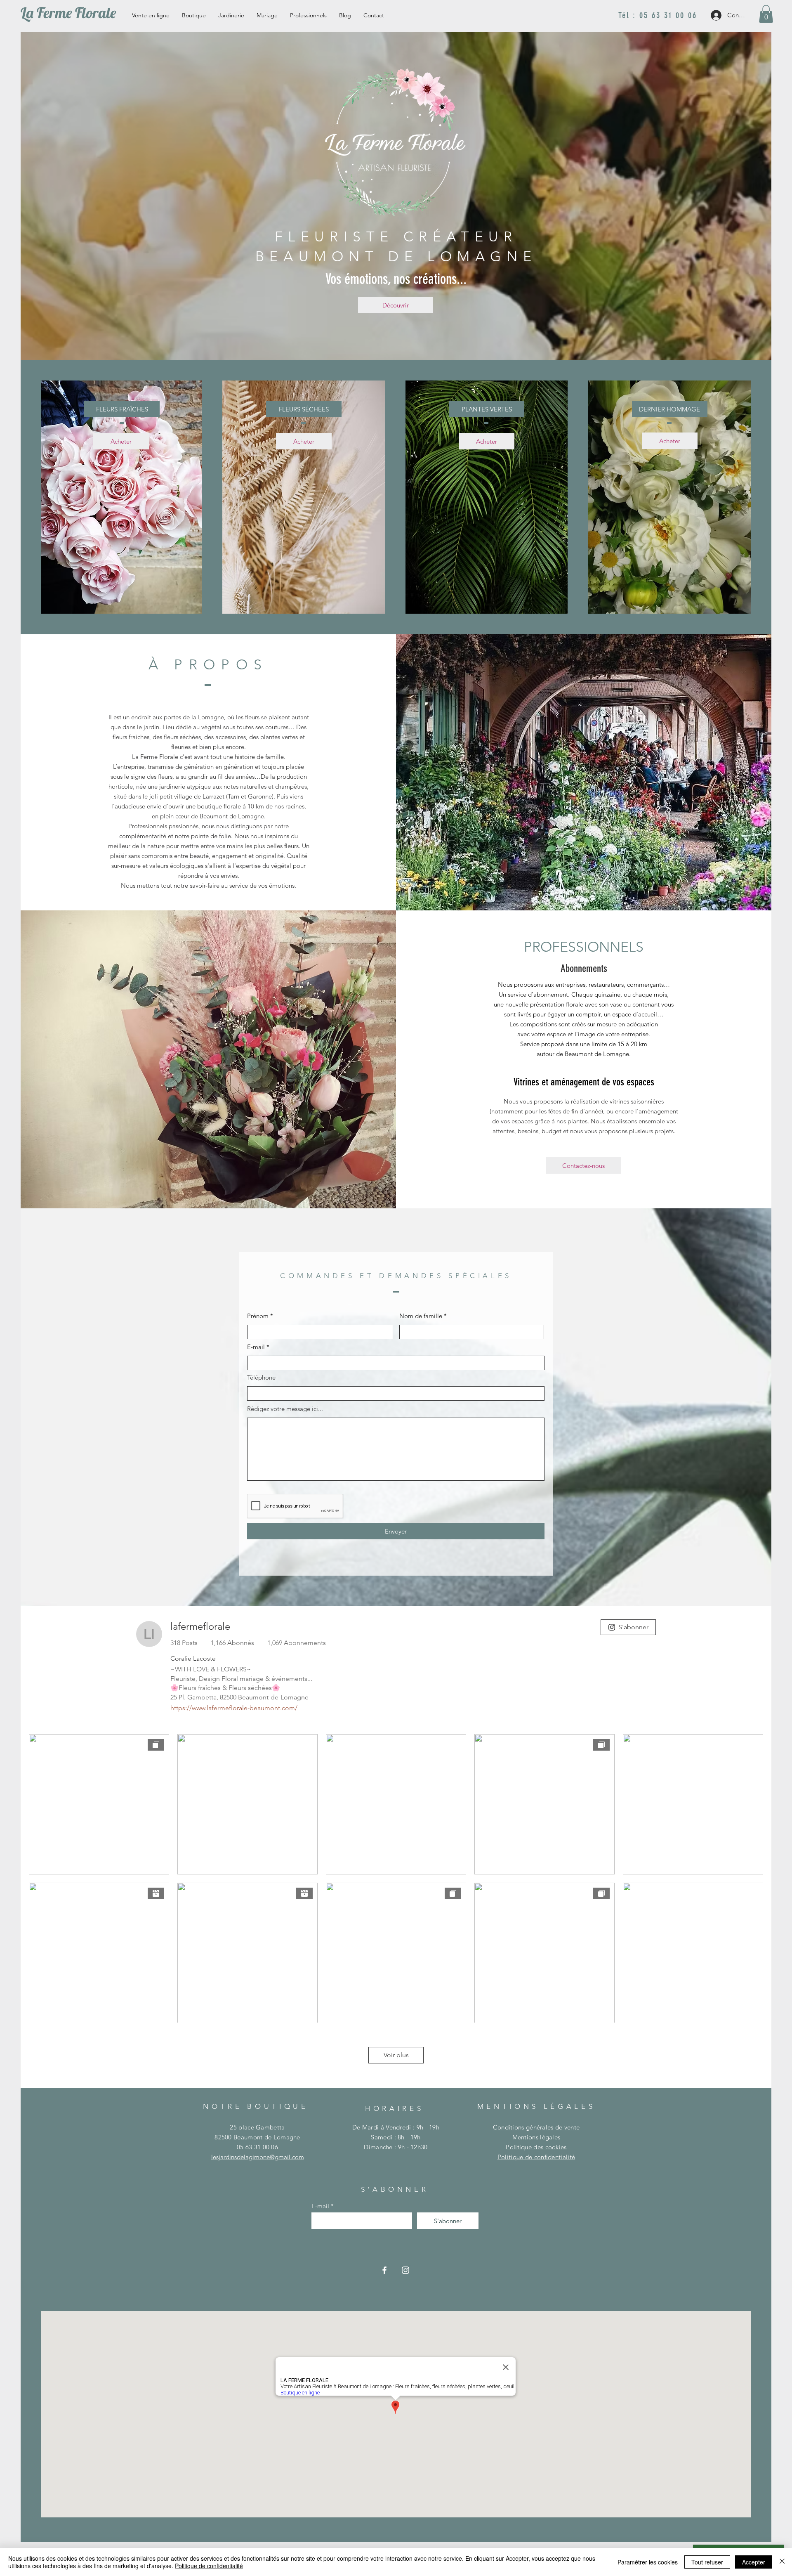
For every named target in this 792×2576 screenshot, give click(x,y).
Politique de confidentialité (209, 2566)
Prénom (258, 1316)
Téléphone (261, 1377)
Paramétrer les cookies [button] (648, 2562)
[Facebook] (384, 2270)
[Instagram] (405, 2270)
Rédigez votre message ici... (285, 1409)
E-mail (256, 1347)
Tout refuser (707, 2562)
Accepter (754, 2562)
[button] (766, 14)
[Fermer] (782, 2562)
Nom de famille (421, 1316)
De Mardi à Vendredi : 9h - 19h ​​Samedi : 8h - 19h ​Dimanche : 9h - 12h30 (396, 2137)
